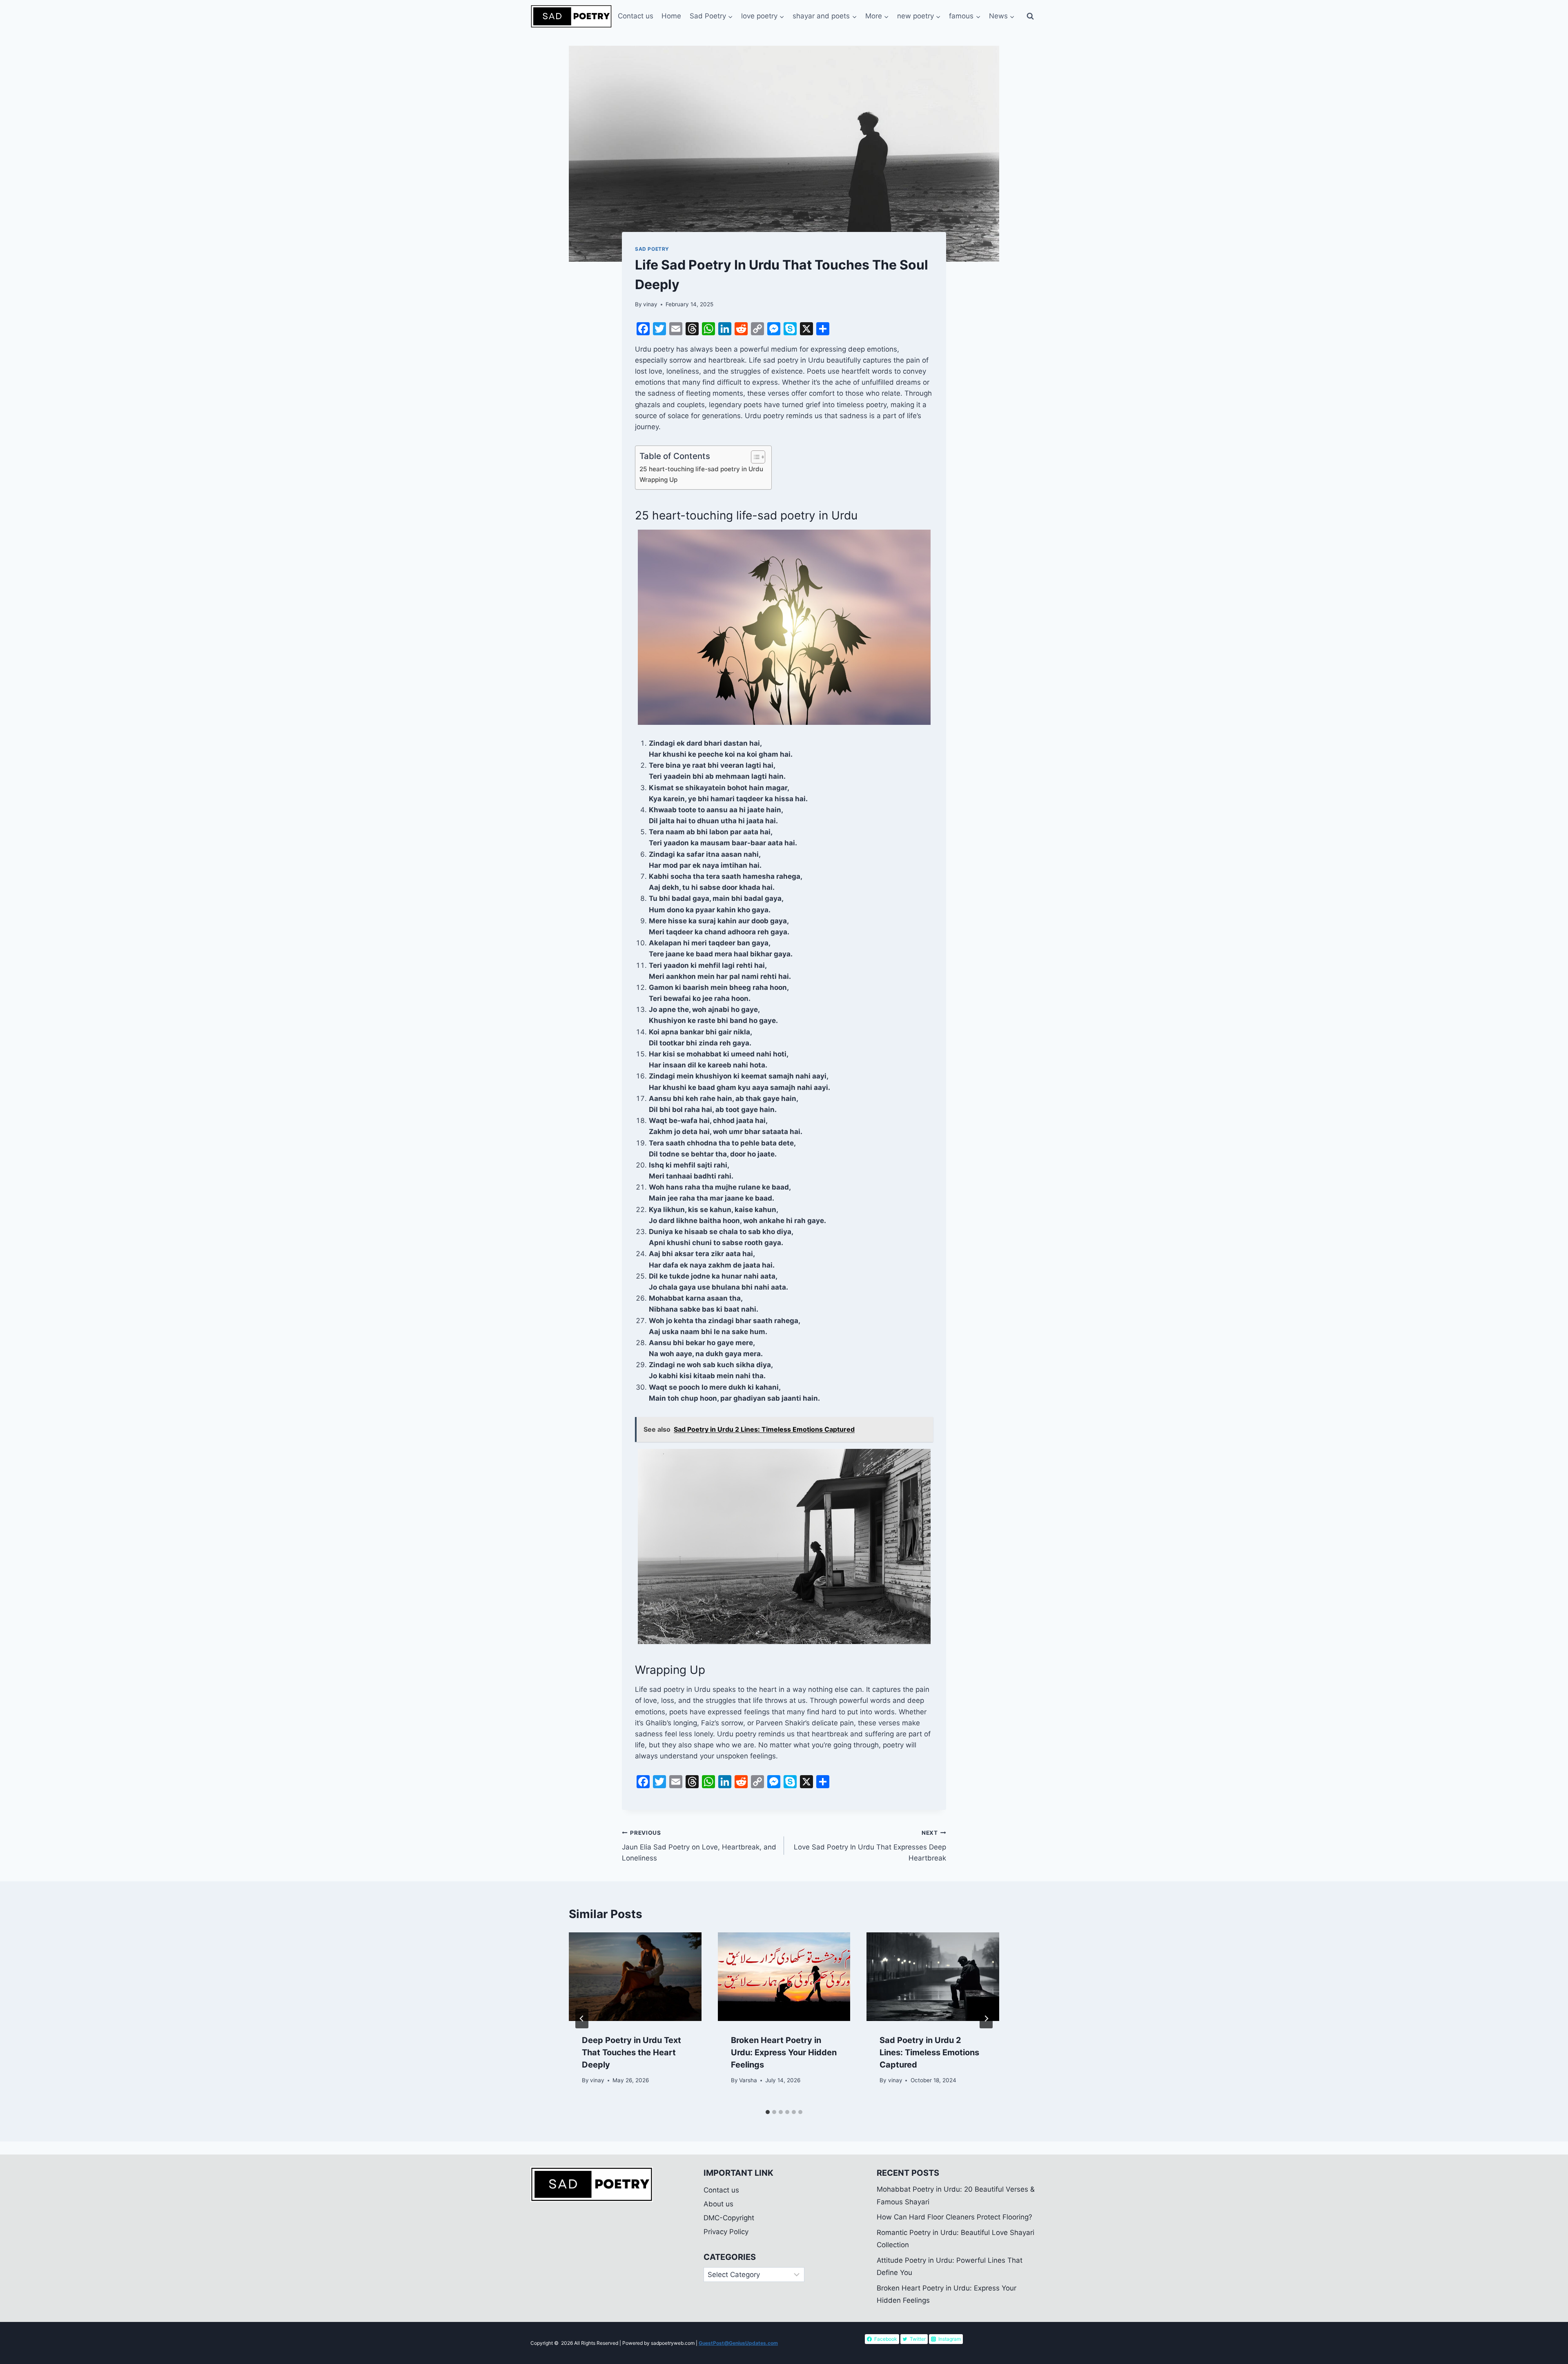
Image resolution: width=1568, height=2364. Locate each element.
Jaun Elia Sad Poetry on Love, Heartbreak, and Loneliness (699, 1846)
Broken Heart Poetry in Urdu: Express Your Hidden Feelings (784, 2052)
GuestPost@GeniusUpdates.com (738, 2343)
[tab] (768, 2112)
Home (671, 16)
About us (718, 2204)
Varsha (748, 2080)
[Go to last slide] (582, 2019)
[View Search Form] (1030, 16)
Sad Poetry (652, 249)
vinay (650, 304)
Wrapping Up (658, 480)
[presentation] (635, 1976)
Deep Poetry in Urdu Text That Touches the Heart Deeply (631, 2052)
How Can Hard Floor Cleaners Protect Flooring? (954, 2217)
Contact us (636, 16)
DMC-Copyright (729, 2218)
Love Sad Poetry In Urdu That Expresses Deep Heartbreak (870, 1846)
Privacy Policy (726, 2232)
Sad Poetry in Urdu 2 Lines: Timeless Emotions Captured (929, 2052)
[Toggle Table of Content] (754, 457)
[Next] (986, 2019)
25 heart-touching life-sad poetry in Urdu (701, 469)
